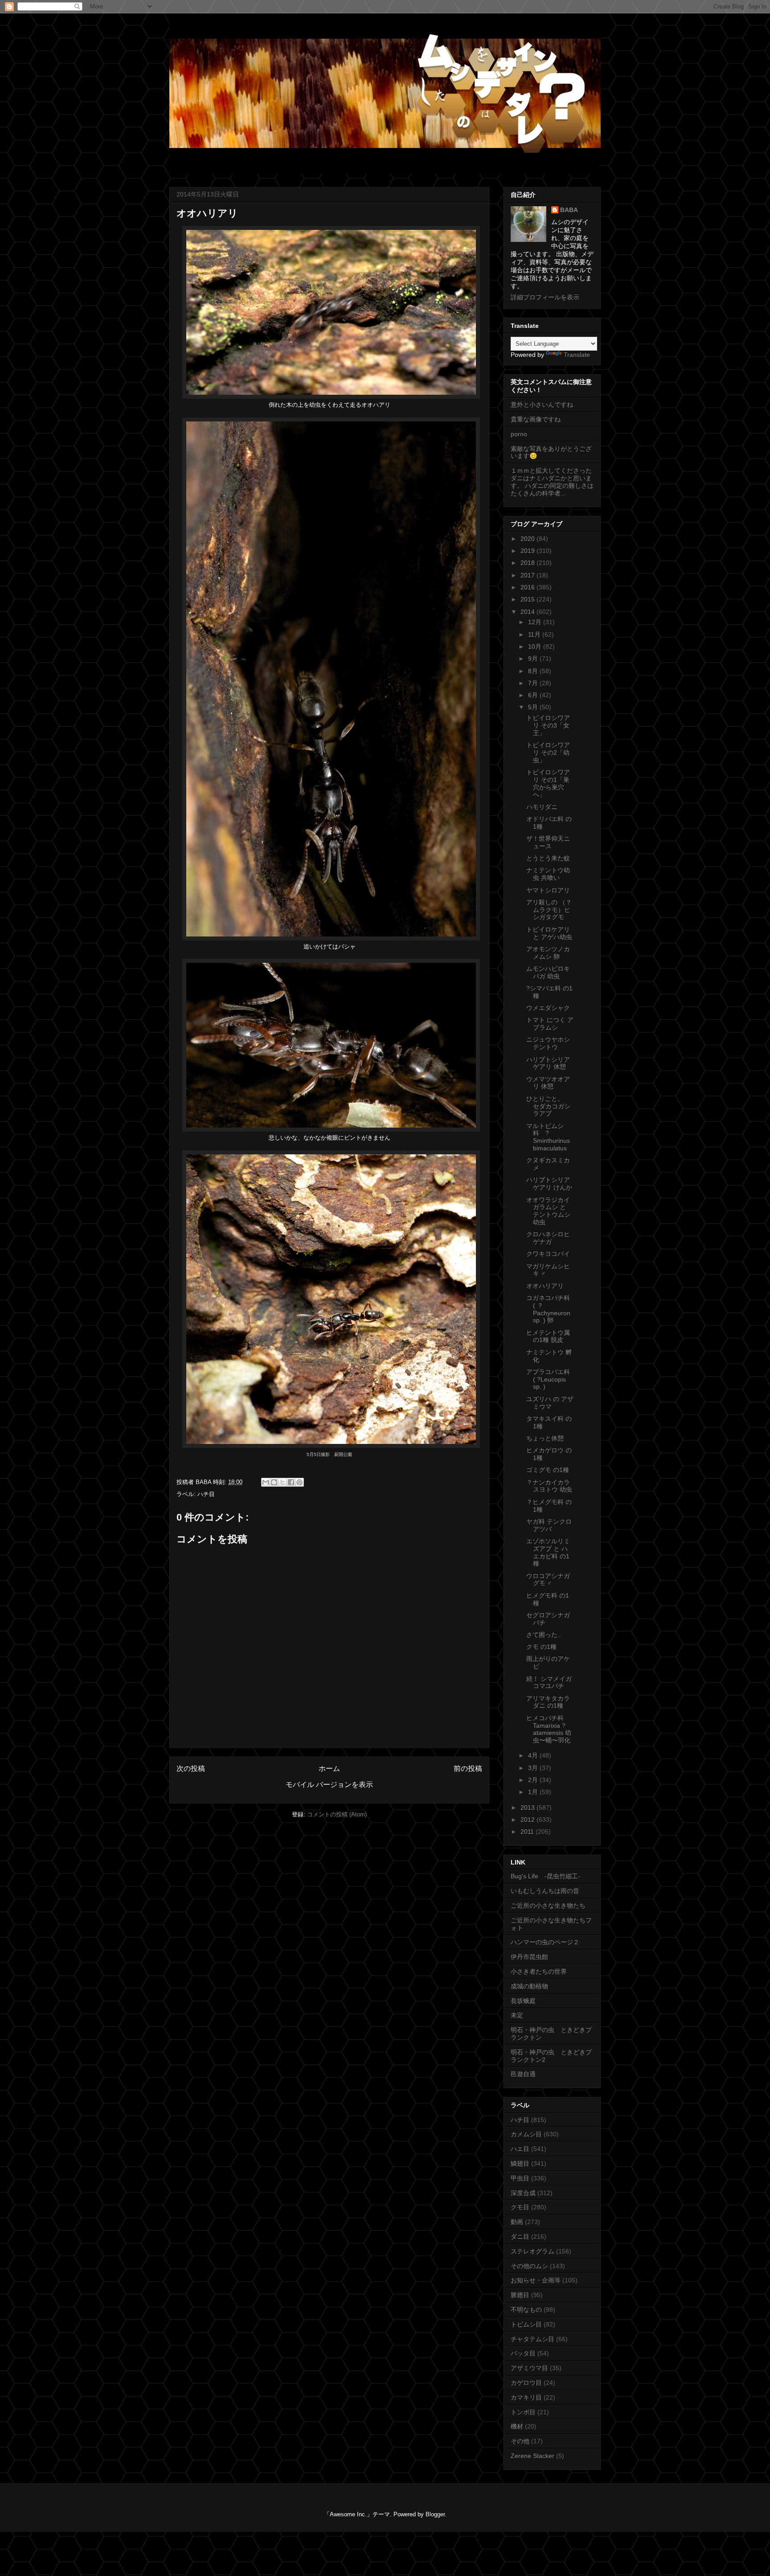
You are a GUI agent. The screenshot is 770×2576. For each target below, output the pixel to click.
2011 (528, 1832)
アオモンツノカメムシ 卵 (548, 953)
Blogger (435, 2514)
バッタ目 (523, 2353)
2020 (528, 539)
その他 (520, 2441)
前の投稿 (468, 1768)
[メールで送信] (266, 1482)
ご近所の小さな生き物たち (548, 1905)
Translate (577, 355)
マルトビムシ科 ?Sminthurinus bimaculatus (548, 1137)
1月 (534, 1792)
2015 (528, 599)
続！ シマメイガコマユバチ (549, 1683)
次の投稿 (191, 1768)
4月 (534, 1755)
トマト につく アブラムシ (550, 1024)
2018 (528, 563)
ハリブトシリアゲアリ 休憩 (548, 1063)
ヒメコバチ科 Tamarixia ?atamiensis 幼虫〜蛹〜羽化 (549, 1729)
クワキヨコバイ (548, 1254)
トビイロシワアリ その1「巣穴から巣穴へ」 (548, 783)
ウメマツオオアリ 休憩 (548, 1083)
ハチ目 (206, 1494)
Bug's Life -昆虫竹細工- (545, 1876)
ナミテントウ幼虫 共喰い (548, 874)
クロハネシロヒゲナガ (548, 1238)
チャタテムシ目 (532, 2339)
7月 (534, 683)
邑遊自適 (523, 2074)
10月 (536, 646)
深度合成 (523, 2193)
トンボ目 (523, 2412)
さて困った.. (544, 1635)
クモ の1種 (541, 1647)
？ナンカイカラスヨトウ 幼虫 (549, 1486)
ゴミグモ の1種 (548, 1470)
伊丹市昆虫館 (529, 1957)
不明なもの (526, 2310)
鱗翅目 (520, 2163)
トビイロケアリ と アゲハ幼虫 (549, 933)
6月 (534, 695)
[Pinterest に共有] (299, 1482)
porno (519, 434)
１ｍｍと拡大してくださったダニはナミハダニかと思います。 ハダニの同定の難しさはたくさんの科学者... (552, 482)
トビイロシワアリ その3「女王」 (548, 725)
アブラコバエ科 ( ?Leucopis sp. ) (548, 1379)
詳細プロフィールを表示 (545, 297)
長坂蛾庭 (523, 2001)
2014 (528, 612)
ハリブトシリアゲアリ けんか (549, 1184)
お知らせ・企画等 (536, 2280)
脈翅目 (520, 2295)
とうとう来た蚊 (548, 858)
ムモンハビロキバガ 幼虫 (548, 972)
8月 (534, 671)
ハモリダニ (542, 807)
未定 (517, 2015)
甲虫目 (520, 2178)
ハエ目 (520, 2149)
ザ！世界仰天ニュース (548, 842)
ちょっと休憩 (545, 1438)
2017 (528, 575)
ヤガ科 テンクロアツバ (549, 1525)
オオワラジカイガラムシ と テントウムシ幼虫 (548, 1211)
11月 (535, 634)
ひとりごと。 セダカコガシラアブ (548, 1106)
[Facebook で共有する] (291, 1482)
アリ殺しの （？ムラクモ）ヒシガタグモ (549, 910)
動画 (517, 2222)
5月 (534, 707)
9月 (534, 658)
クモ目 (520, 2207)
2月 (534, 1780)
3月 (534, 1768)
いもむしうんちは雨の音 (545, 1891)
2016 (528, 587)
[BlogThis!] (274, 1482)
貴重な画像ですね (536, 419)
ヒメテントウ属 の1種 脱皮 (548, 1336)
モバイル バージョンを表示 (329, 1785)
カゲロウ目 (526, 2383)
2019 (528, 551)
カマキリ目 (526, 2397)
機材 (517, 2426)
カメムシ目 (526, 2134)
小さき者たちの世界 (539, 1971)
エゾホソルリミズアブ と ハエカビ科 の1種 (548, 1552)
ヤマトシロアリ (548, 890)
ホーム (329, 1768)
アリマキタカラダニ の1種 (548, 1702)
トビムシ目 (526, 2324)
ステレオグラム (532, 2251)
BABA (569, 210)
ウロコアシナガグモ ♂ (548, 1580)
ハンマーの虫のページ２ (545, 1942)
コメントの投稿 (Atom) (337, 1814)
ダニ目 (520, 2237)
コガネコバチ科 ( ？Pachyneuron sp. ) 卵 (548, 1309)
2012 (528, 1820)
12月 (536, 622)
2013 (528, 1807)
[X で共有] (283, 1482)
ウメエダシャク (548, 1008)
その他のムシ (529, 2266)
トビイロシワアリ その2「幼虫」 (548, 752)
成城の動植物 (529, 1986)
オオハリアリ (545, 1286)
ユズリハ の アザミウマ (550, 1403)
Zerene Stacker (532, 2456)
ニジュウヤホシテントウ (548, 1043)
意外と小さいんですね (542, 405)
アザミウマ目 (529, 2368)
